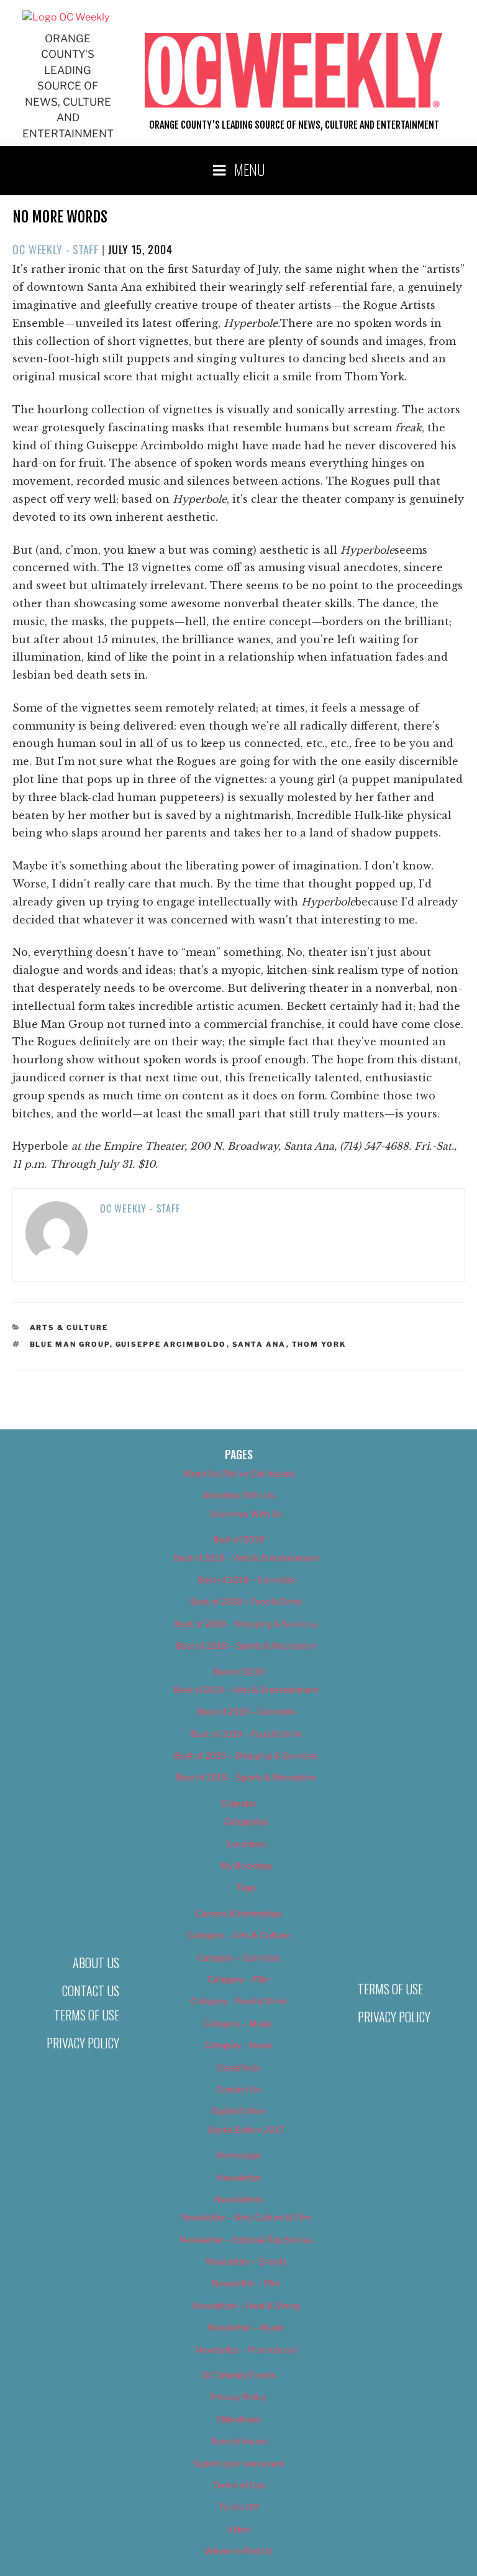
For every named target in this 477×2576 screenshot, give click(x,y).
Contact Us (91, 1991)
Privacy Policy (83, 2043)
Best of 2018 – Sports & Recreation (246, 1645)
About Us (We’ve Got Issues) (239, 1473)
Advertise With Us (238, 1495)
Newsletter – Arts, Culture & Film (246, 2217)
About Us (96, 1963)
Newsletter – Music (246, 2327)
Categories (246, 1821)
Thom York (319, 1344)
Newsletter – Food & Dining (246, 2305)
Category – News (238, 2045)
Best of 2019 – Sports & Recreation (246, 1777)
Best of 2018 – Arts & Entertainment (246, 1558)
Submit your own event (239, 2463)
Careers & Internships (239, 1913)
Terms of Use (87, 2015)
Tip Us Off (238, 2507)
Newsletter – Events (246, 2261)
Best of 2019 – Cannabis (246, 1711)
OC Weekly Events (239, 2375)
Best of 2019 (239, 1671)
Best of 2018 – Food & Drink (246, 1601)
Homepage (239, 2155)
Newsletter (239, 2177)
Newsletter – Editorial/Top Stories (246, 2239)
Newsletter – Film (246, 2283)
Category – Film (238, 1979)
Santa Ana (259, 1344)
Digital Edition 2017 (246, 2129)
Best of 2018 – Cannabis (246, 1579)
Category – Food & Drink (239, 2001)
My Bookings (246, 1865)
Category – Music (238, 2023)
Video (239, 2529)
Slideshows (238, 2419)
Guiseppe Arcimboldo (171, 1344)
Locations (246, 1844)
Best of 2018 (239, 1539)
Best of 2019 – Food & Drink (246, 1734)
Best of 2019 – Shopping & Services (246, 1755)
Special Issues (239, 2441)
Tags (246, 1887)
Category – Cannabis (239, 1957)
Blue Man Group (70, 1344)
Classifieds (238, 2067)
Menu (250, 169)
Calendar (238, 1803)
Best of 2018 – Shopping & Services (246, 1624)
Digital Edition (239, 2111)
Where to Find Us (238, 2551)
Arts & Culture (69, 1327)
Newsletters (238, 2199)
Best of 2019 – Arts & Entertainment (246, 1689)
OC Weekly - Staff (56, 249)
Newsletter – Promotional (246, 2349)
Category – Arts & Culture (238, 1935)
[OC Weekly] (66, 17)
